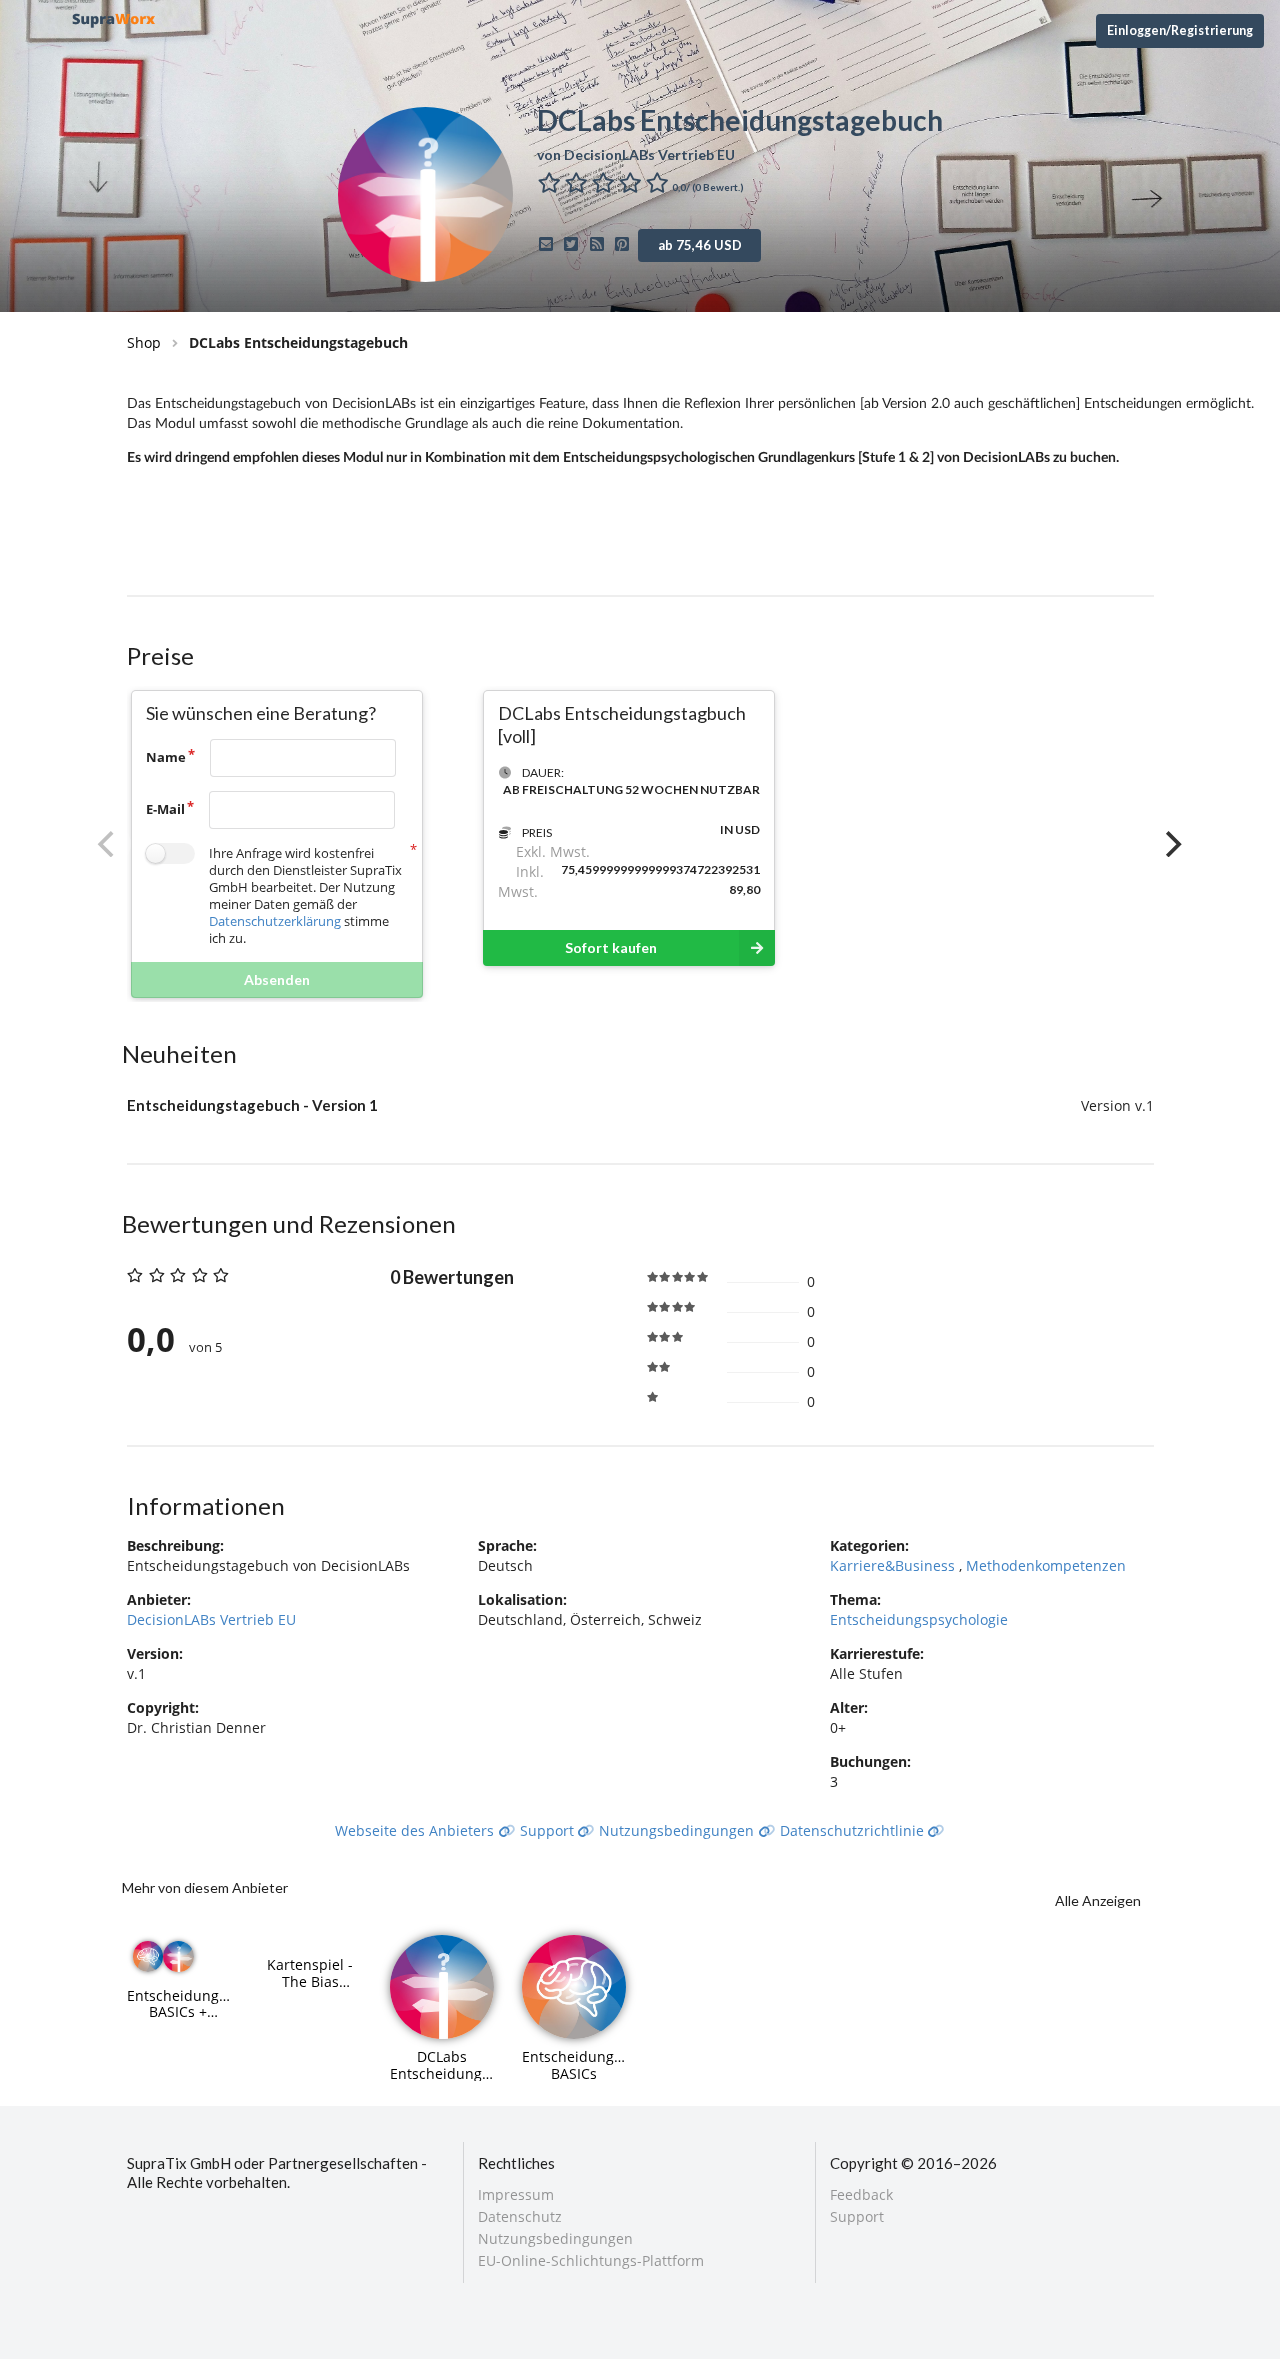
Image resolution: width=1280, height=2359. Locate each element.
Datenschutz (520, 2216)
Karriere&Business (894, 1565)
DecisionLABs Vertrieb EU (211, 1619)
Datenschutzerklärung (275, 921)
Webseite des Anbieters (416, 1830)
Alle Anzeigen (1098, 1900)
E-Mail (165, 809)
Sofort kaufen (611, 947)
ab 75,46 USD (700, 245)
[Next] (1172, 844)
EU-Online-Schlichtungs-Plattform (591, 2260)
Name (166, 757)
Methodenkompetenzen (1046, 1565)
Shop (144, 342)
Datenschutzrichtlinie (854, 1830)
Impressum (516, 2195)
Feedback (861, 2195)
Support (549, 1830)
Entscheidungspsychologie (919, 1619)
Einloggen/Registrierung (1180, 30)
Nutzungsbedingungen (678, 1830)
